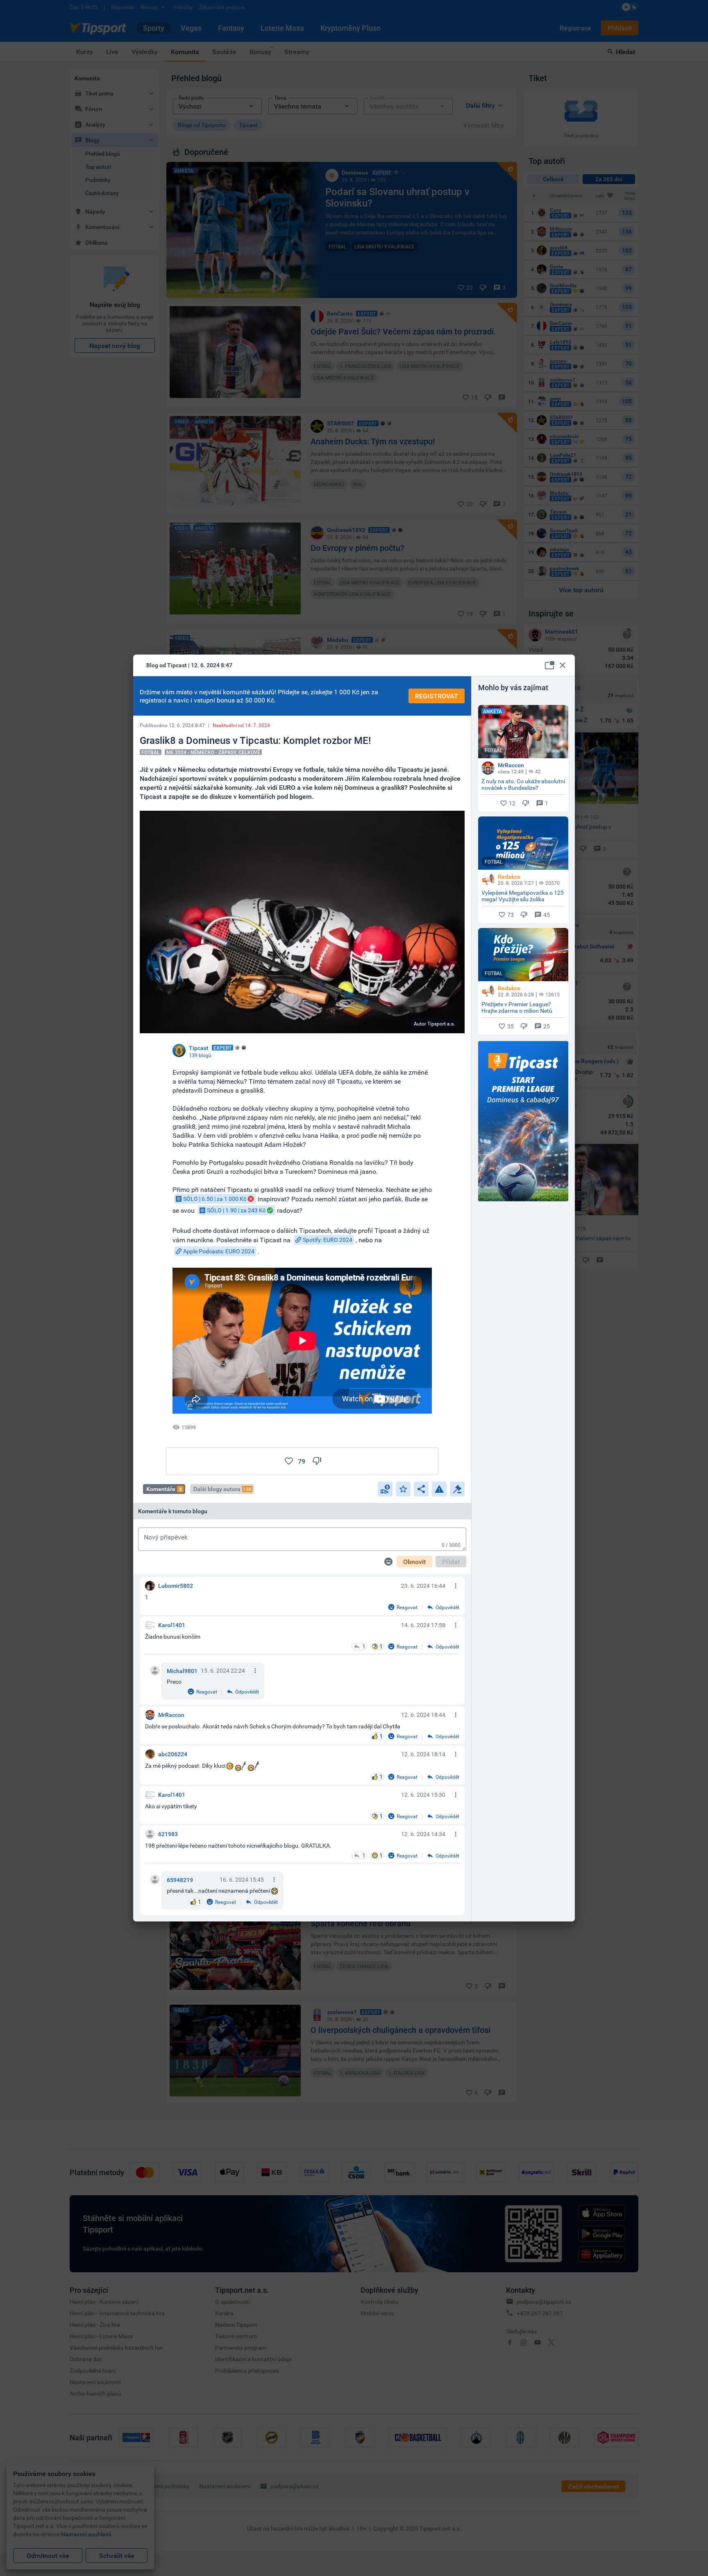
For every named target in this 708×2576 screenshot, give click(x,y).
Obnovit (414, 1562)
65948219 (180, 1880)
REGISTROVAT (437, 696)
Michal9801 (182, 1671)
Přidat (451, 1562)
